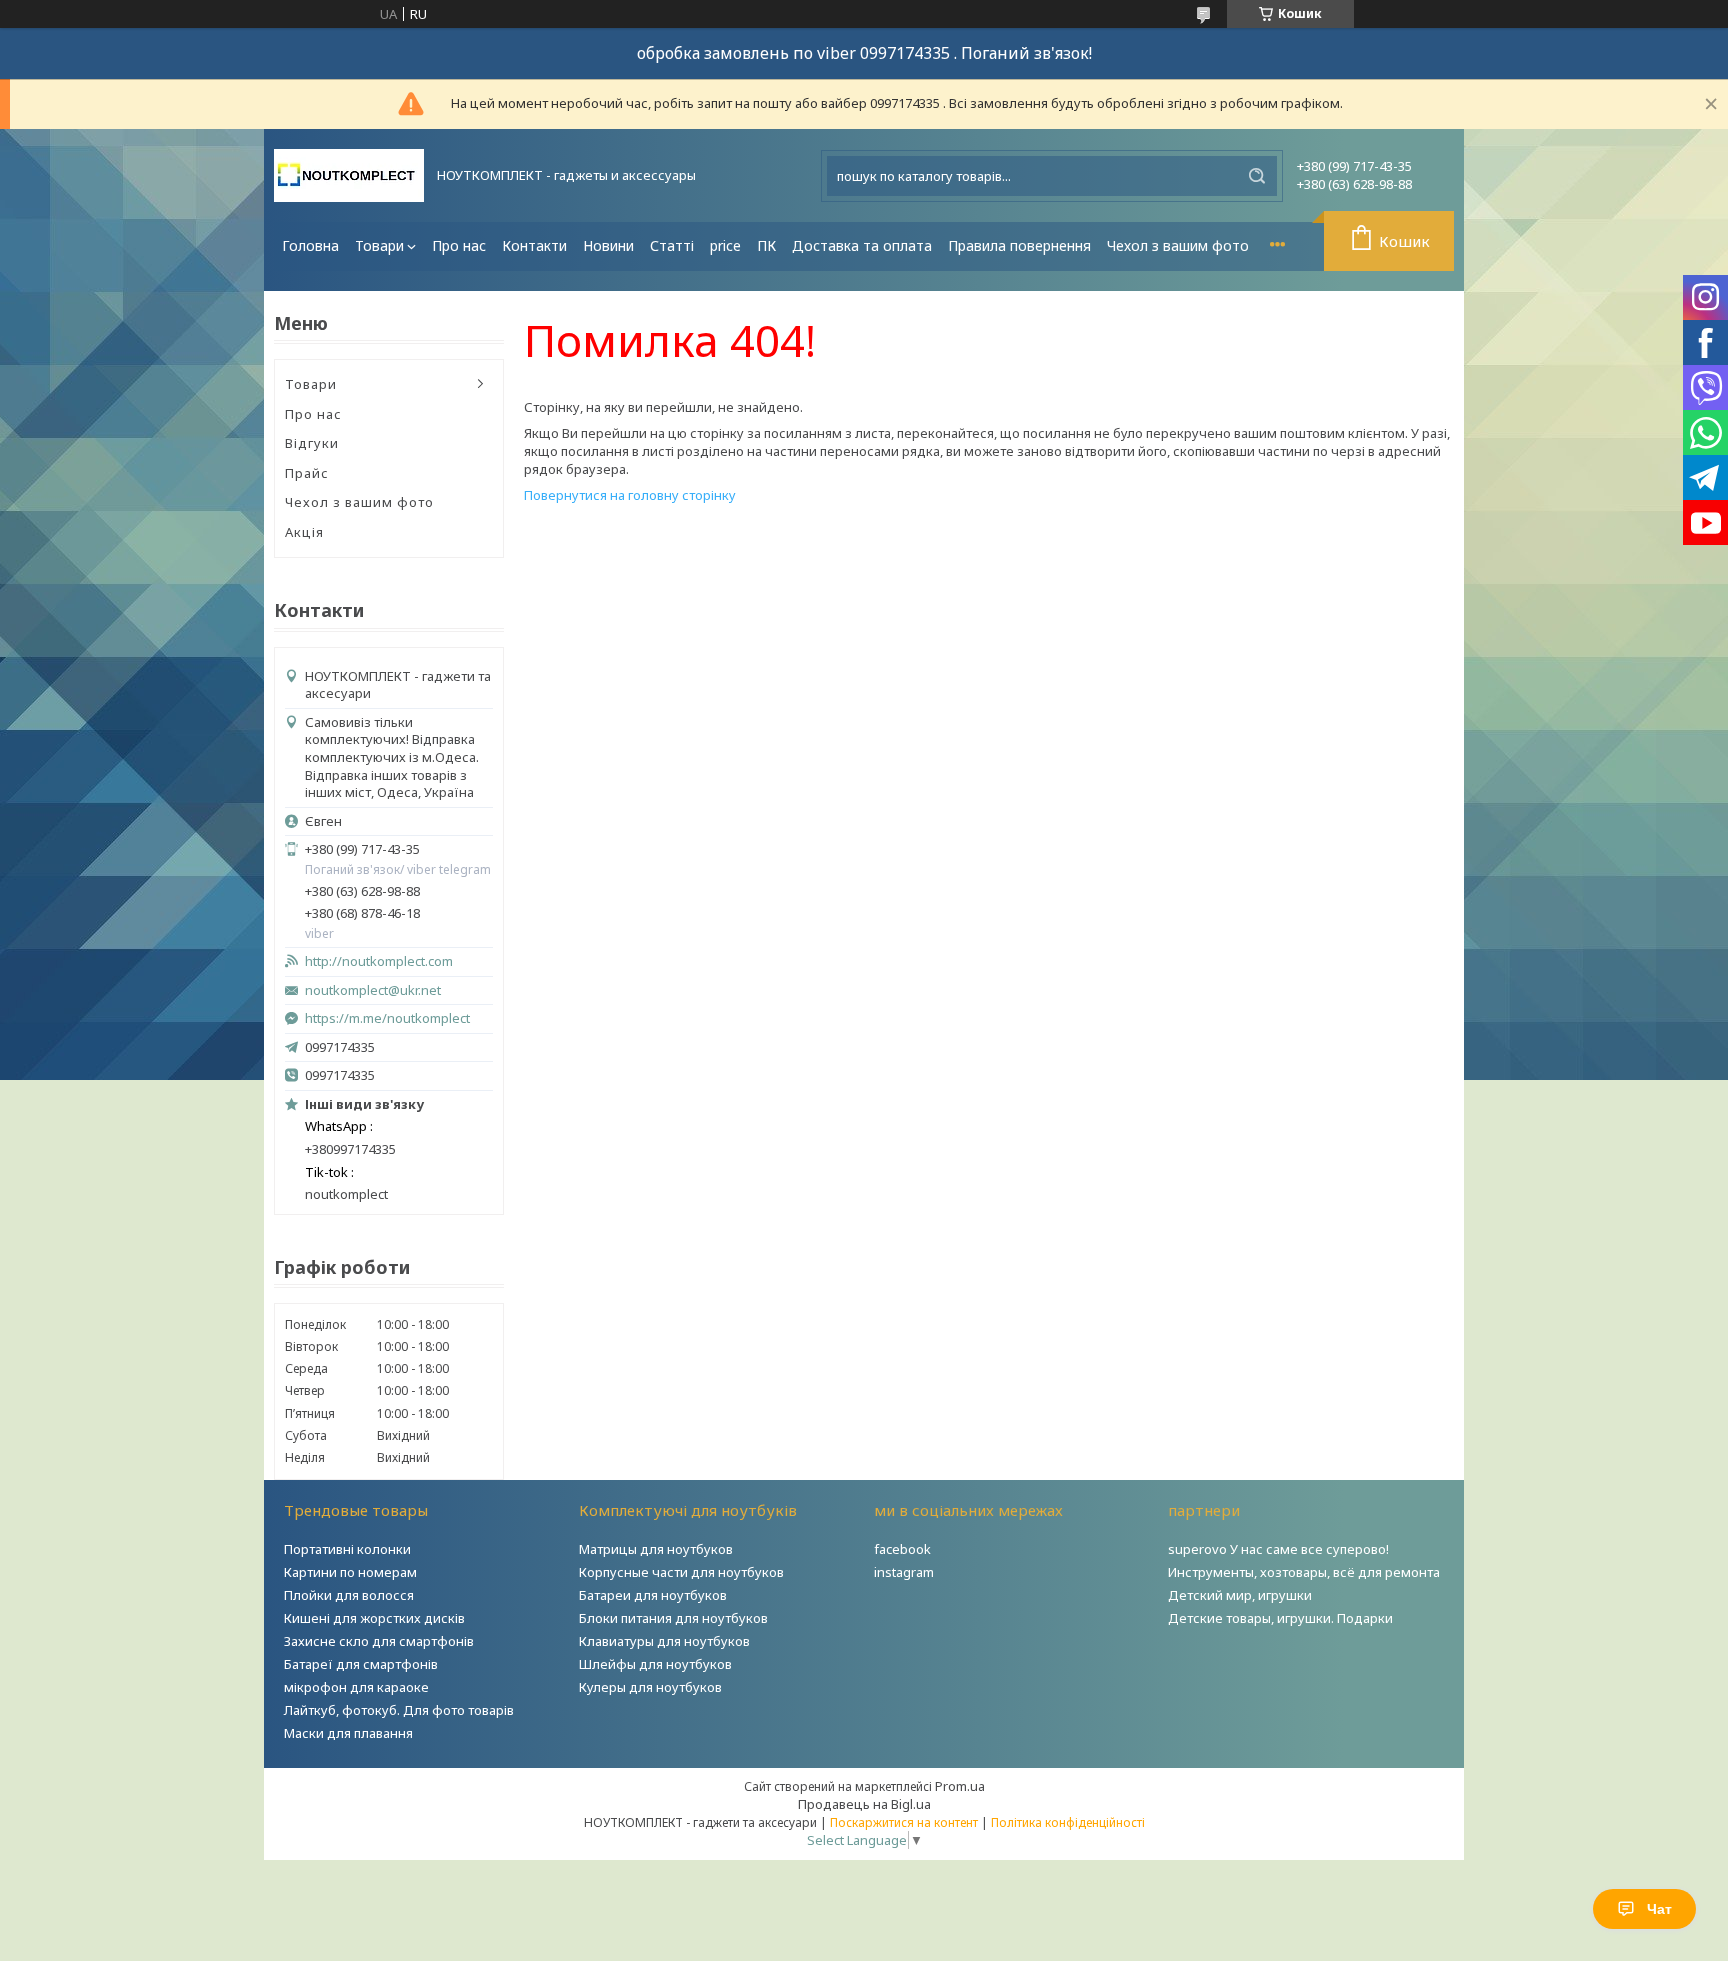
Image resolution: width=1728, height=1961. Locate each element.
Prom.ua (960, 1786)
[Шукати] (1257, 176)
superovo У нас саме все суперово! (1278, 1549)
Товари (379, 245)
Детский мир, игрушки (1240, 1595)
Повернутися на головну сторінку (630, 495)
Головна (310, 245)
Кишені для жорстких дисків (374, 1618)
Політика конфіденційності (1068, 1822)
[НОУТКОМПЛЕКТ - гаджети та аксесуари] (349, 175)
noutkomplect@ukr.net (373, 990)
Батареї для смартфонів (361, 1664)
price (725, 245)
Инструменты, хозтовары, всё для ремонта (1304, 1572)
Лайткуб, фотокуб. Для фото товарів (399, 1710)
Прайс (307, 473)
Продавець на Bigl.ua (864, 1804)
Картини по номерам (350, 1572)
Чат (1659, 1909)
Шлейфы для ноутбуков (655, 1664)
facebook (902, 1549)
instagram (904, 1572)
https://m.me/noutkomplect (387, 1018)
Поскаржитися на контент (904, 1822)
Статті (672, 245)
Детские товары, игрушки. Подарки (1280, 1618)
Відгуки (312, 443)
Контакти (534, 245)
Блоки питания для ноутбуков (673, 1618)
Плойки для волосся (349, 1595)
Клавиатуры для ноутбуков (664, 1641)
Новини (608, 245)
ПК (766, 245)
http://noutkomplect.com (379, 961)
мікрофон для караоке (356, 1687)
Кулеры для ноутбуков (650, 1687)
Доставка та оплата (862, 245)
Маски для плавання (348, 1733)
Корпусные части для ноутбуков (681, 1572)
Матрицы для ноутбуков (656, 1549)
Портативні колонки (347, 1549)
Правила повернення (1019, 245)
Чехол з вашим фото (1178, 245)
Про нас (459, 245)
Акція (304, 532)
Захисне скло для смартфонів (379, 1641)
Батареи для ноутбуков (653, 1595)
